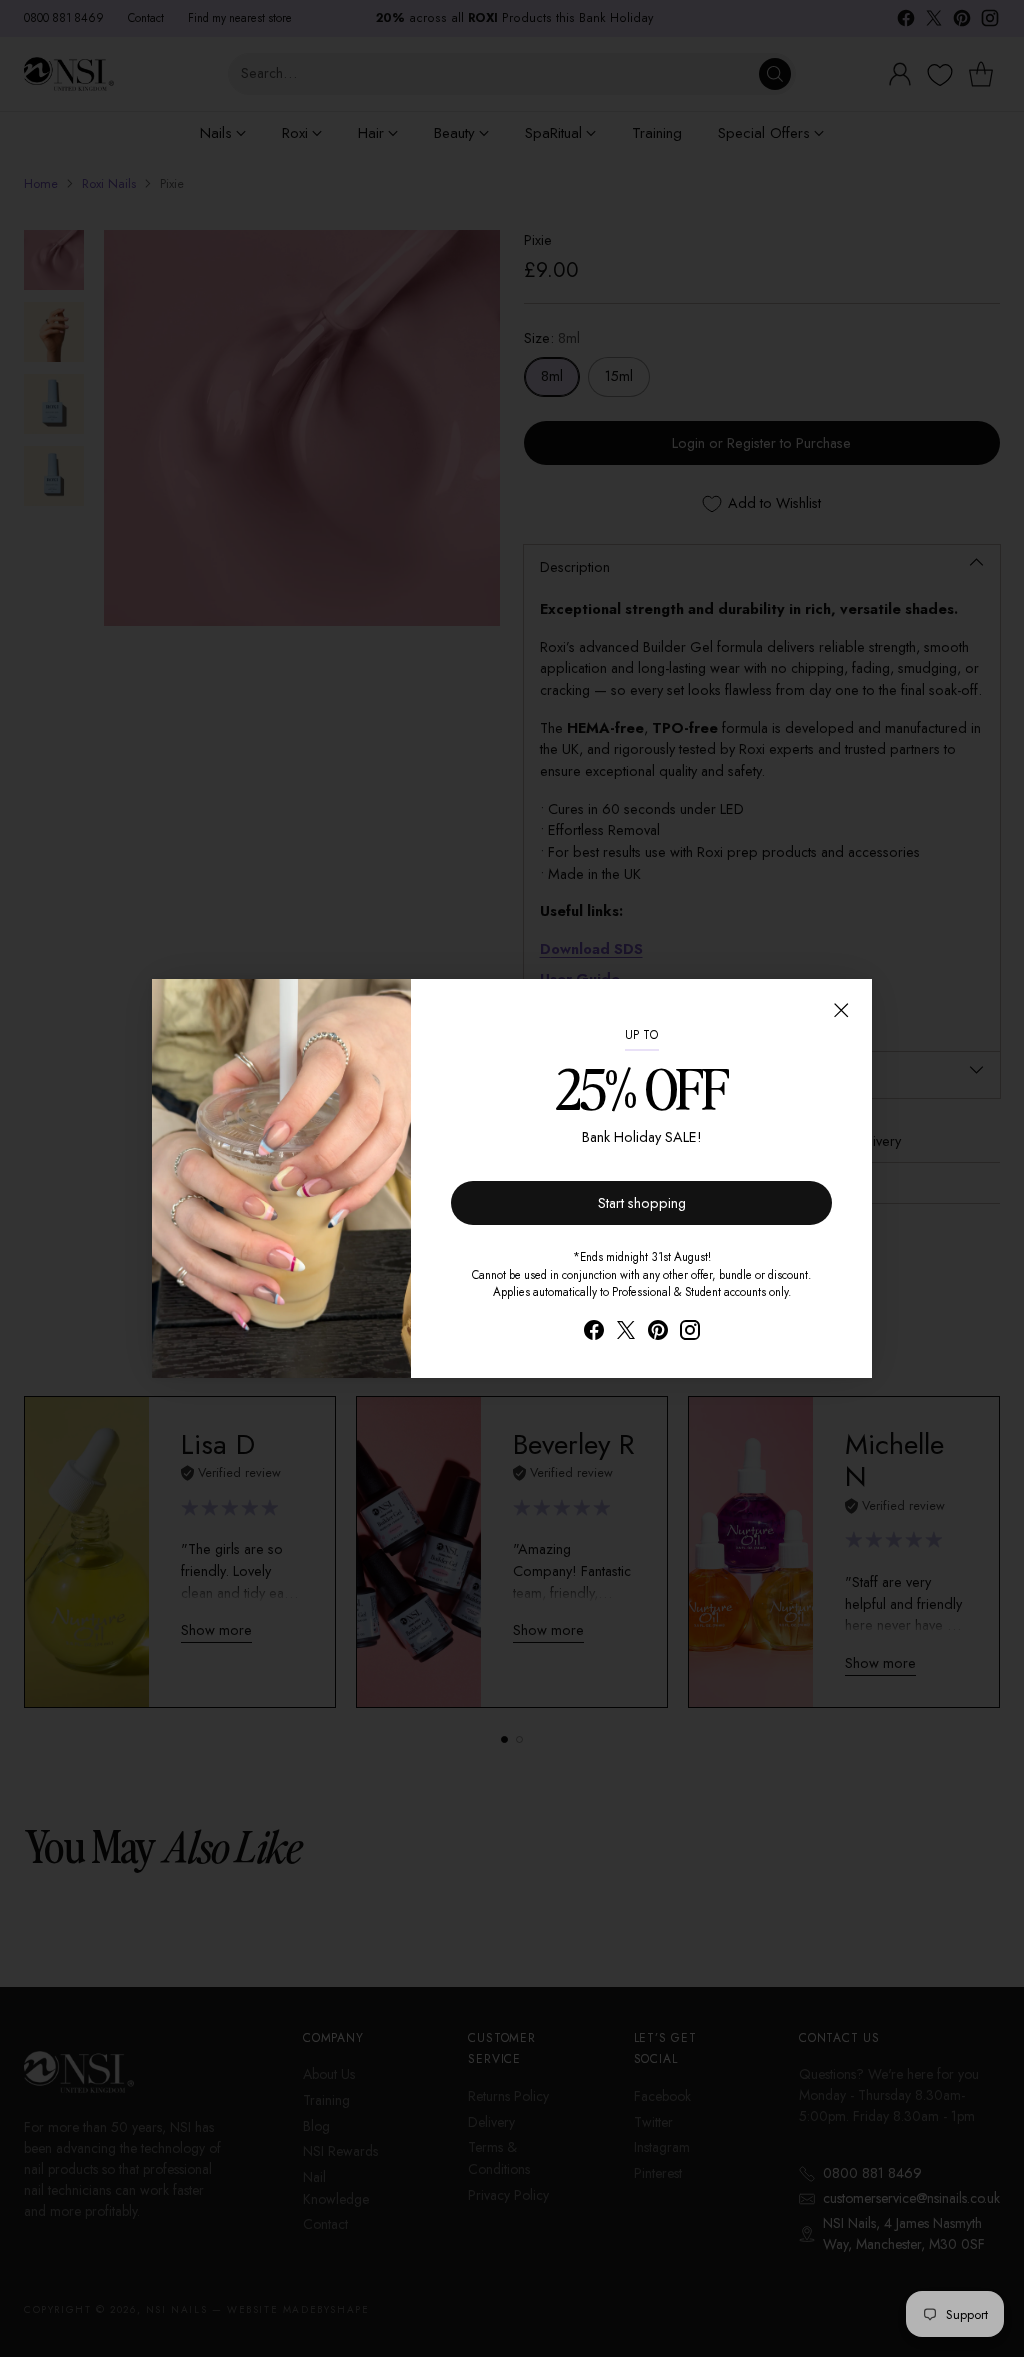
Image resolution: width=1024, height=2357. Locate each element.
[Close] (841, 1010)
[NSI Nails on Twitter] (626, 1333)
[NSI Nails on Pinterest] (658, 1333)
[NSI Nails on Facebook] (594, 1333)
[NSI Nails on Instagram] (690, 1333)
